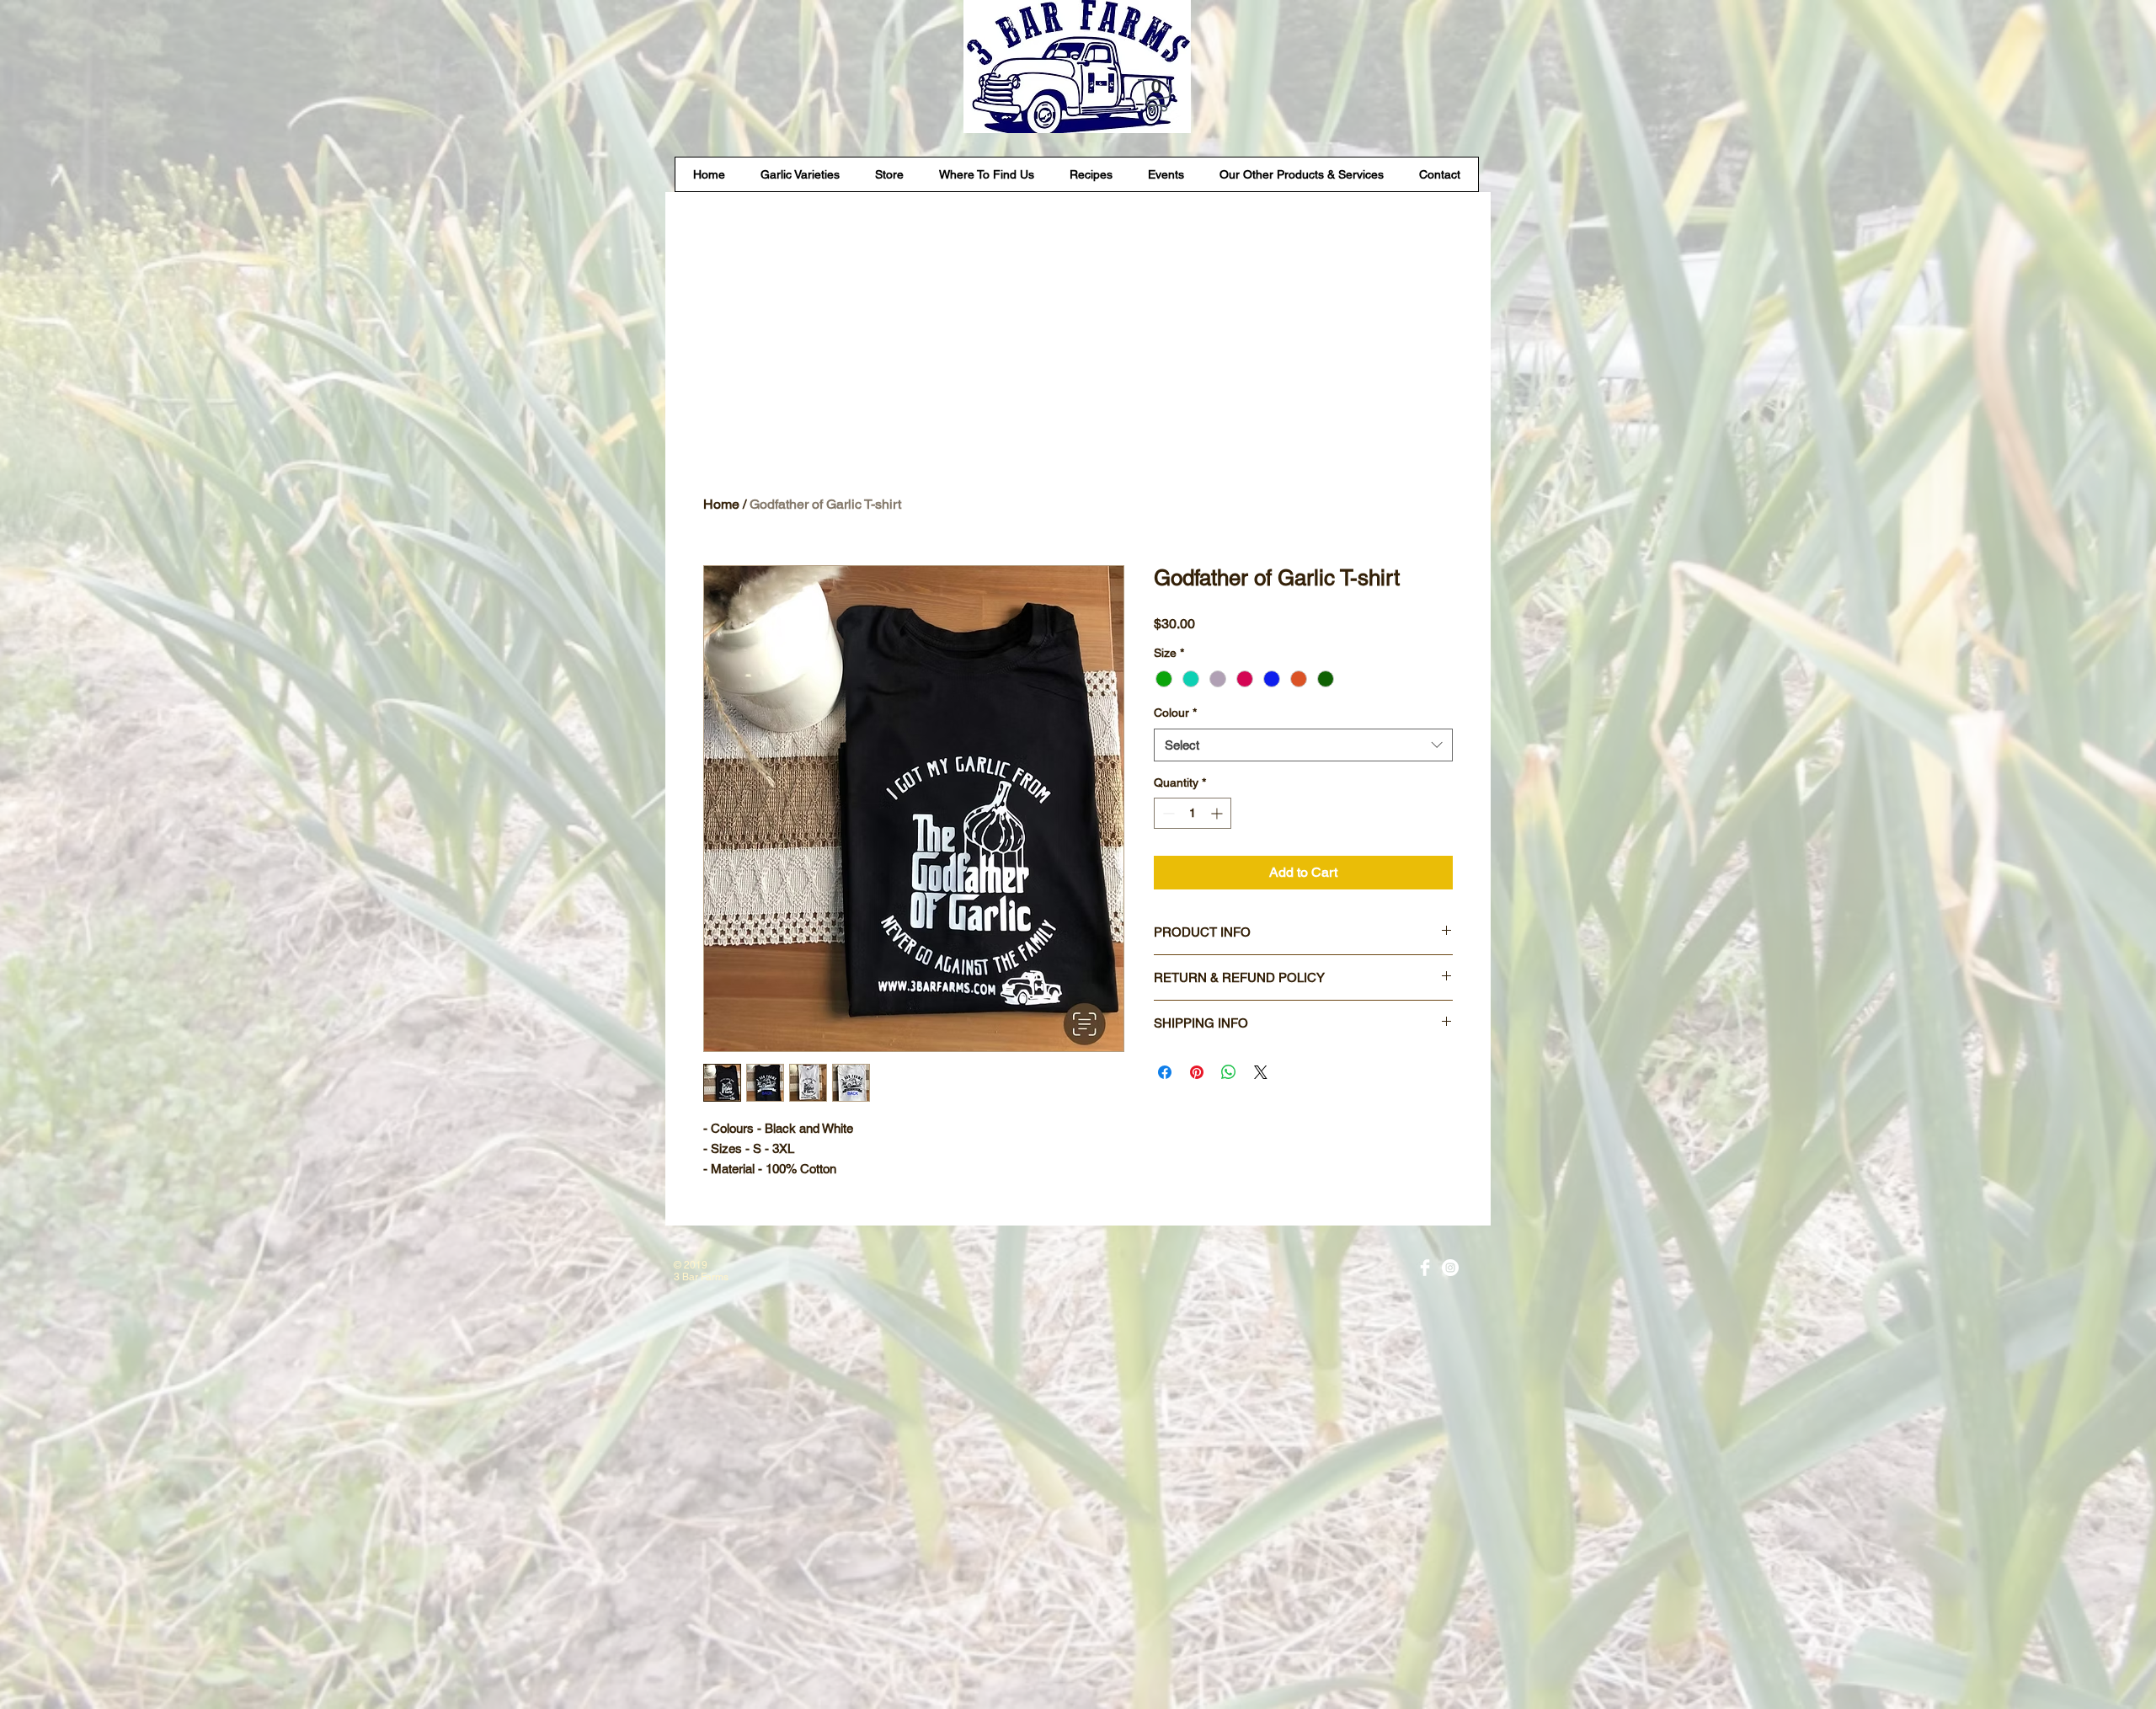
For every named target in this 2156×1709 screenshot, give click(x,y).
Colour (1175, 713)
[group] (1078, 420)
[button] (1157, 96)
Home (721, 504)
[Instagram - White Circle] (1450, 1268)
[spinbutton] (1193, 813)
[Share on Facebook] (1165, 1072)
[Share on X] (1261, 1072)
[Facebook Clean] (1425, 1268)
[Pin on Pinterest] (1197, 1072)
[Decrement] (1167, 813)
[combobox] (1303, 745)
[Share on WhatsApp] (1229, 1072)
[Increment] (1218, 813)
